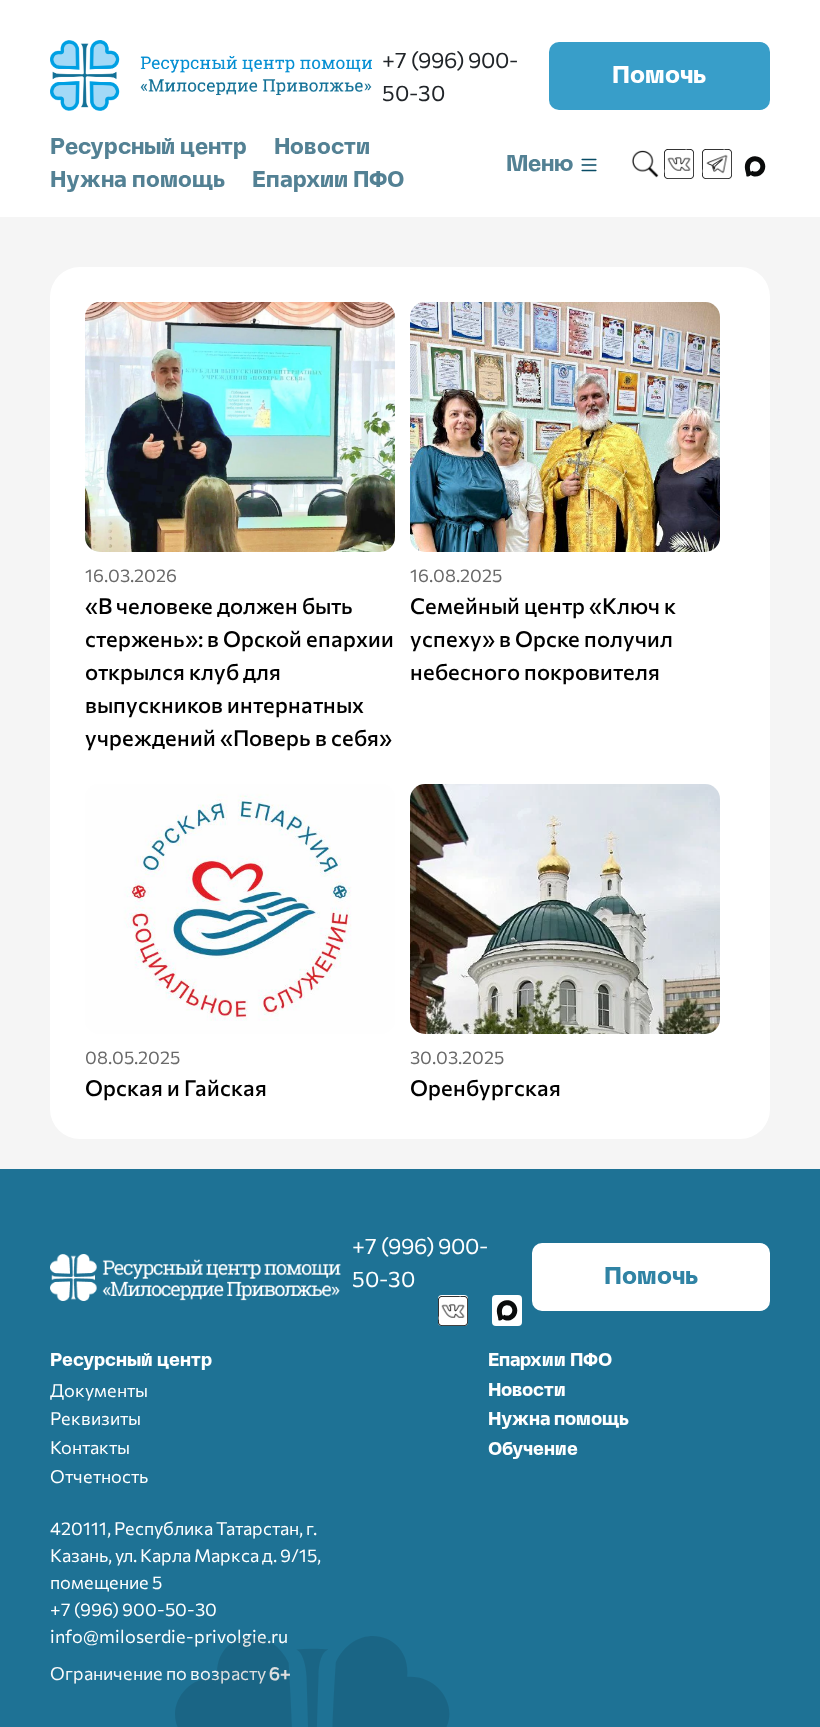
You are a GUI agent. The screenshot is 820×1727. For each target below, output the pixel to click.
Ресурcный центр (131, 1361)
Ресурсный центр (148, 147)
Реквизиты (95, 1418)
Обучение (533, 1450)
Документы (99, 1390)
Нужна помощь (137, 180)
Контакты (90, 1447)
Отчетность (99, 1476)
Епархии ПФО (328, 180)
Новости (322, 147)
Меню (542, 164)
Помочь (659, 76)
